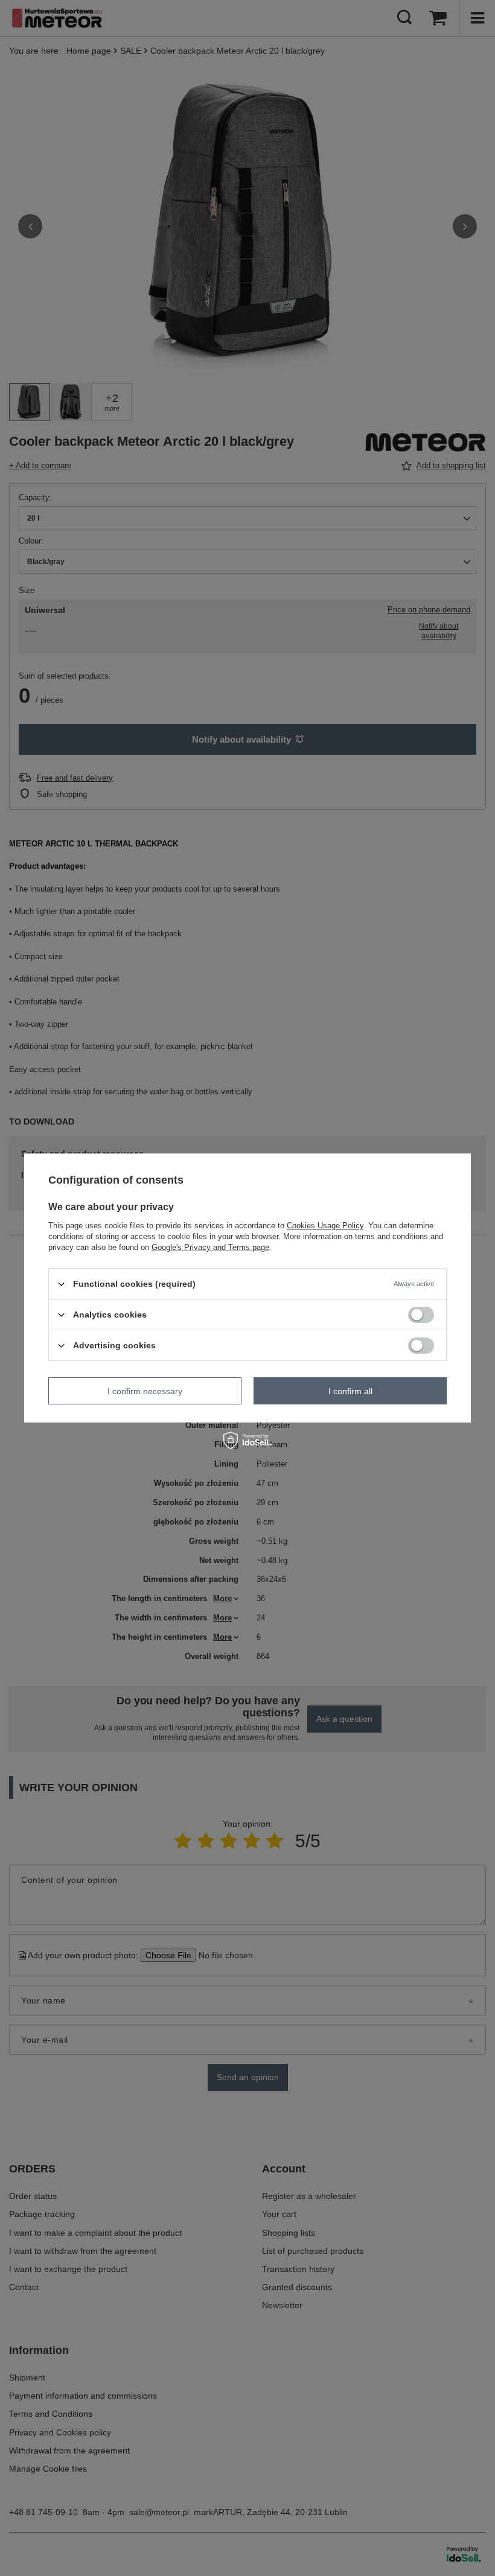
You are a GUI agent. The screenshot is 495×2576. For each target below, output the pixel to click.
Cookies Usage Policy (325, 1226)
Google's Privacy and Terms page (210, 1247)
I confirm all (350, 1391)
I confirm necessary (145, 1391)
